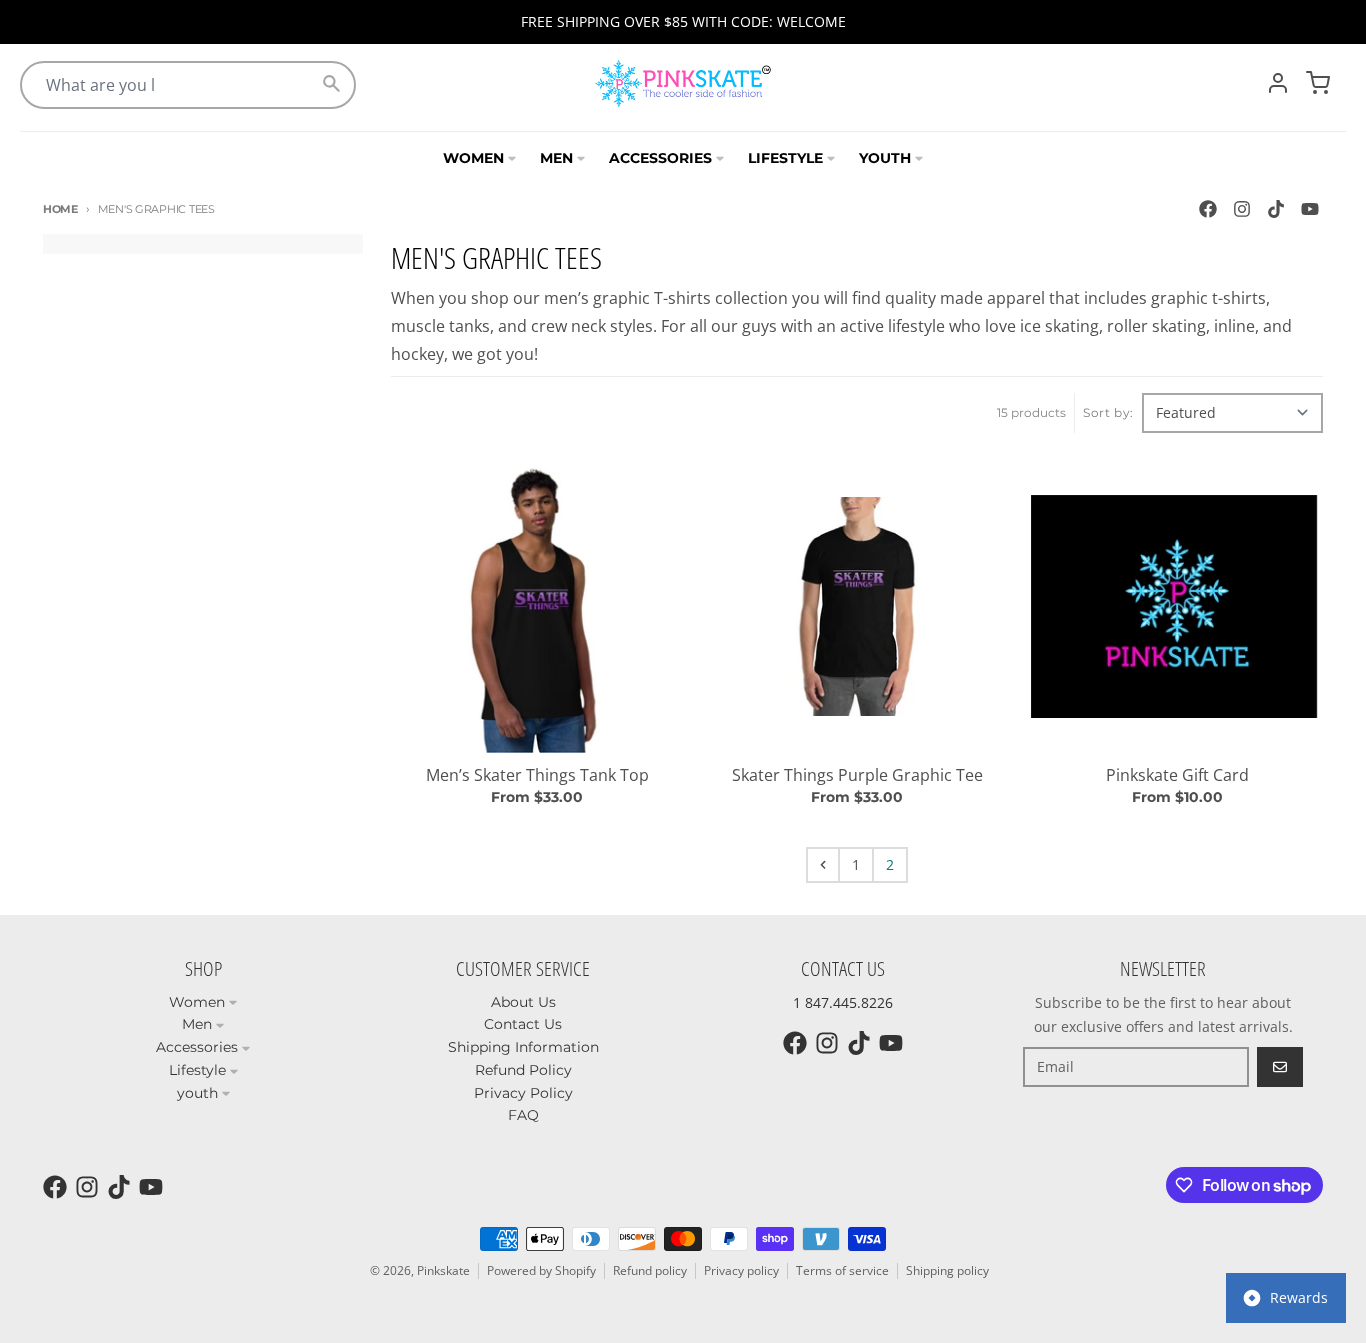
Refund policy (650, 1270)
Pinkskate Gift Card (1177, 775)
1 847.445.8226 (843, 1002)
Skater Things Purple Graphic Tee (857, 775)
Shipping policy (947, 1270)
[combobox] (188, 85)
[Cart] (1318, 83)
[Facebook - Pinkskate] (1208, 209)
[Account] (1278, 83)
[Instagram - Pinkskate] (1242, 209)
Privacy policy (741, 1270)
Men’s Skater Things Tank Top (537, 775)
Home (60, 209)
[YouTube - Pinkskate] (1310, 209)
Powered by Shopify (541, 1270)
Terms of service (842, 1270)
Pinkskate (443, 1270)
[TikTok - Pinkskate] (1276, 209)
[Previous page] (823, 865)
